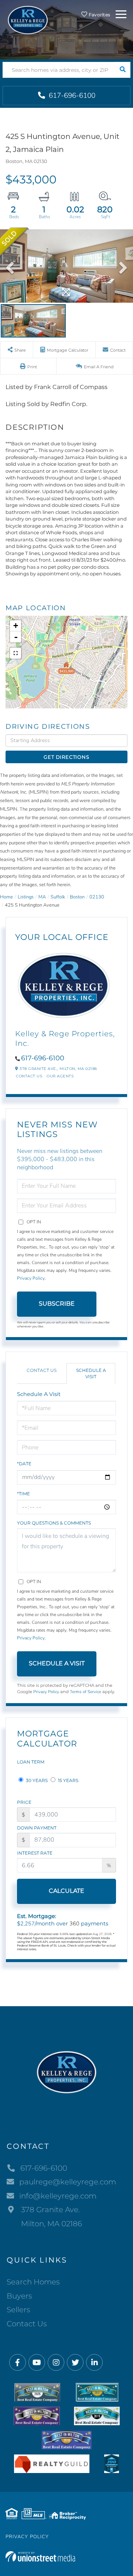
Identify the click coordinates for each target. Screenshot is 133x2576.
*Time (23, 1494)
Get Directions (66, 757)
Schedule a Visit (91, 1373)
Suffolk (58, 897)
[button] (122, 70)
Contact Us (29, 1076)
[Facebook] (18, 2363)
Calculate (66, 1891)
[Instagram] (56, 2363)
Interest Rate (35, 1853)
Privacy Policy (31, 1278)
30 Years (36, 1780)
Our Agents (60, 1076)
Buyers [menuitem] (19, 2296)
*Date (24, 1464)
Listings (26, 897)
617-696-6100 (71, 96)
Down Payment (37, 1828)
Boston (77, 897)
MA (42, 897)
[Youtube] (37, 2363)
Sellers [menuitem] (18, 2310)
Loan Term (31, 1762)
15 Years (68, 1780)
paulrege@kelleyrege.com (68, 2182)
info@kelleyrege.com (58, 2196)
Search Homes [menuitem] (33, 2282)
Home (6, 897)
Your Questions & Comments (54, 1523)
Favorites (99, 15)
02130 (97, 897)
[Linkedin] (94, 2363)
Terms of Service (86, 1692)
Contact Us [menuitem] (27, 2324)
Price (24, 1802)
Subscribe (57, 1304)
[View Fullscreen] (16, 653)
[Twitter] (75, 2363)
